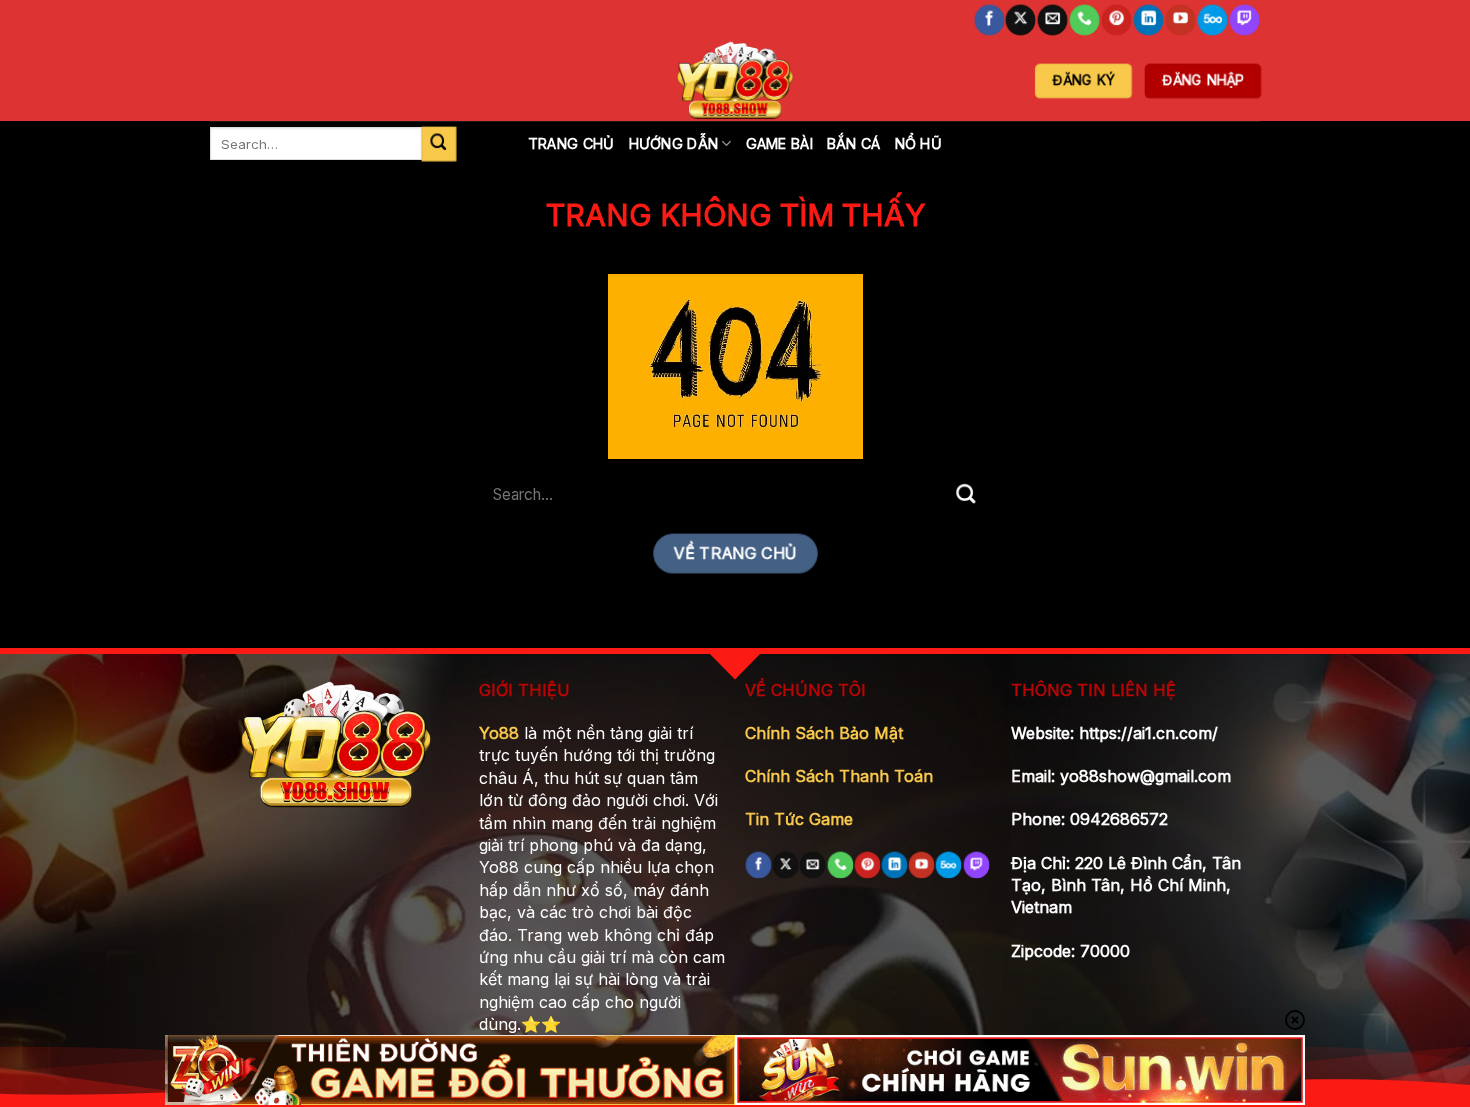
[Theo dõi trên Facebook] (989, 20)
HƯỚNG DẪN (674, 143)
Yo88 (499, 733)
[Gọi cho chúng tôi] (1085, 20)
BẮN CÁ (854, 143)
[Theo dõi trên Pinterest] (1117, 20)
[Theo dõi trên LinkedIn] (1149, 20)
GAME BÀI (779, 143)
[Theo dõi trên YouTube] (1180, 20)
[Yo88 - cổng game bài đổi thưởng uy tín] (735, 80)
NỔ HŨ (918, 143)
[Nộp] (438, 143)
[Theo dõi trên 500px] (1212, 20)
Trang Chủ (571, 143)
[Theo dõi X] (1021, 20)
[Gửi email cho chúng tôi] (1053, 20)
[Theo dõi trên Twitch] (1244, 20)
